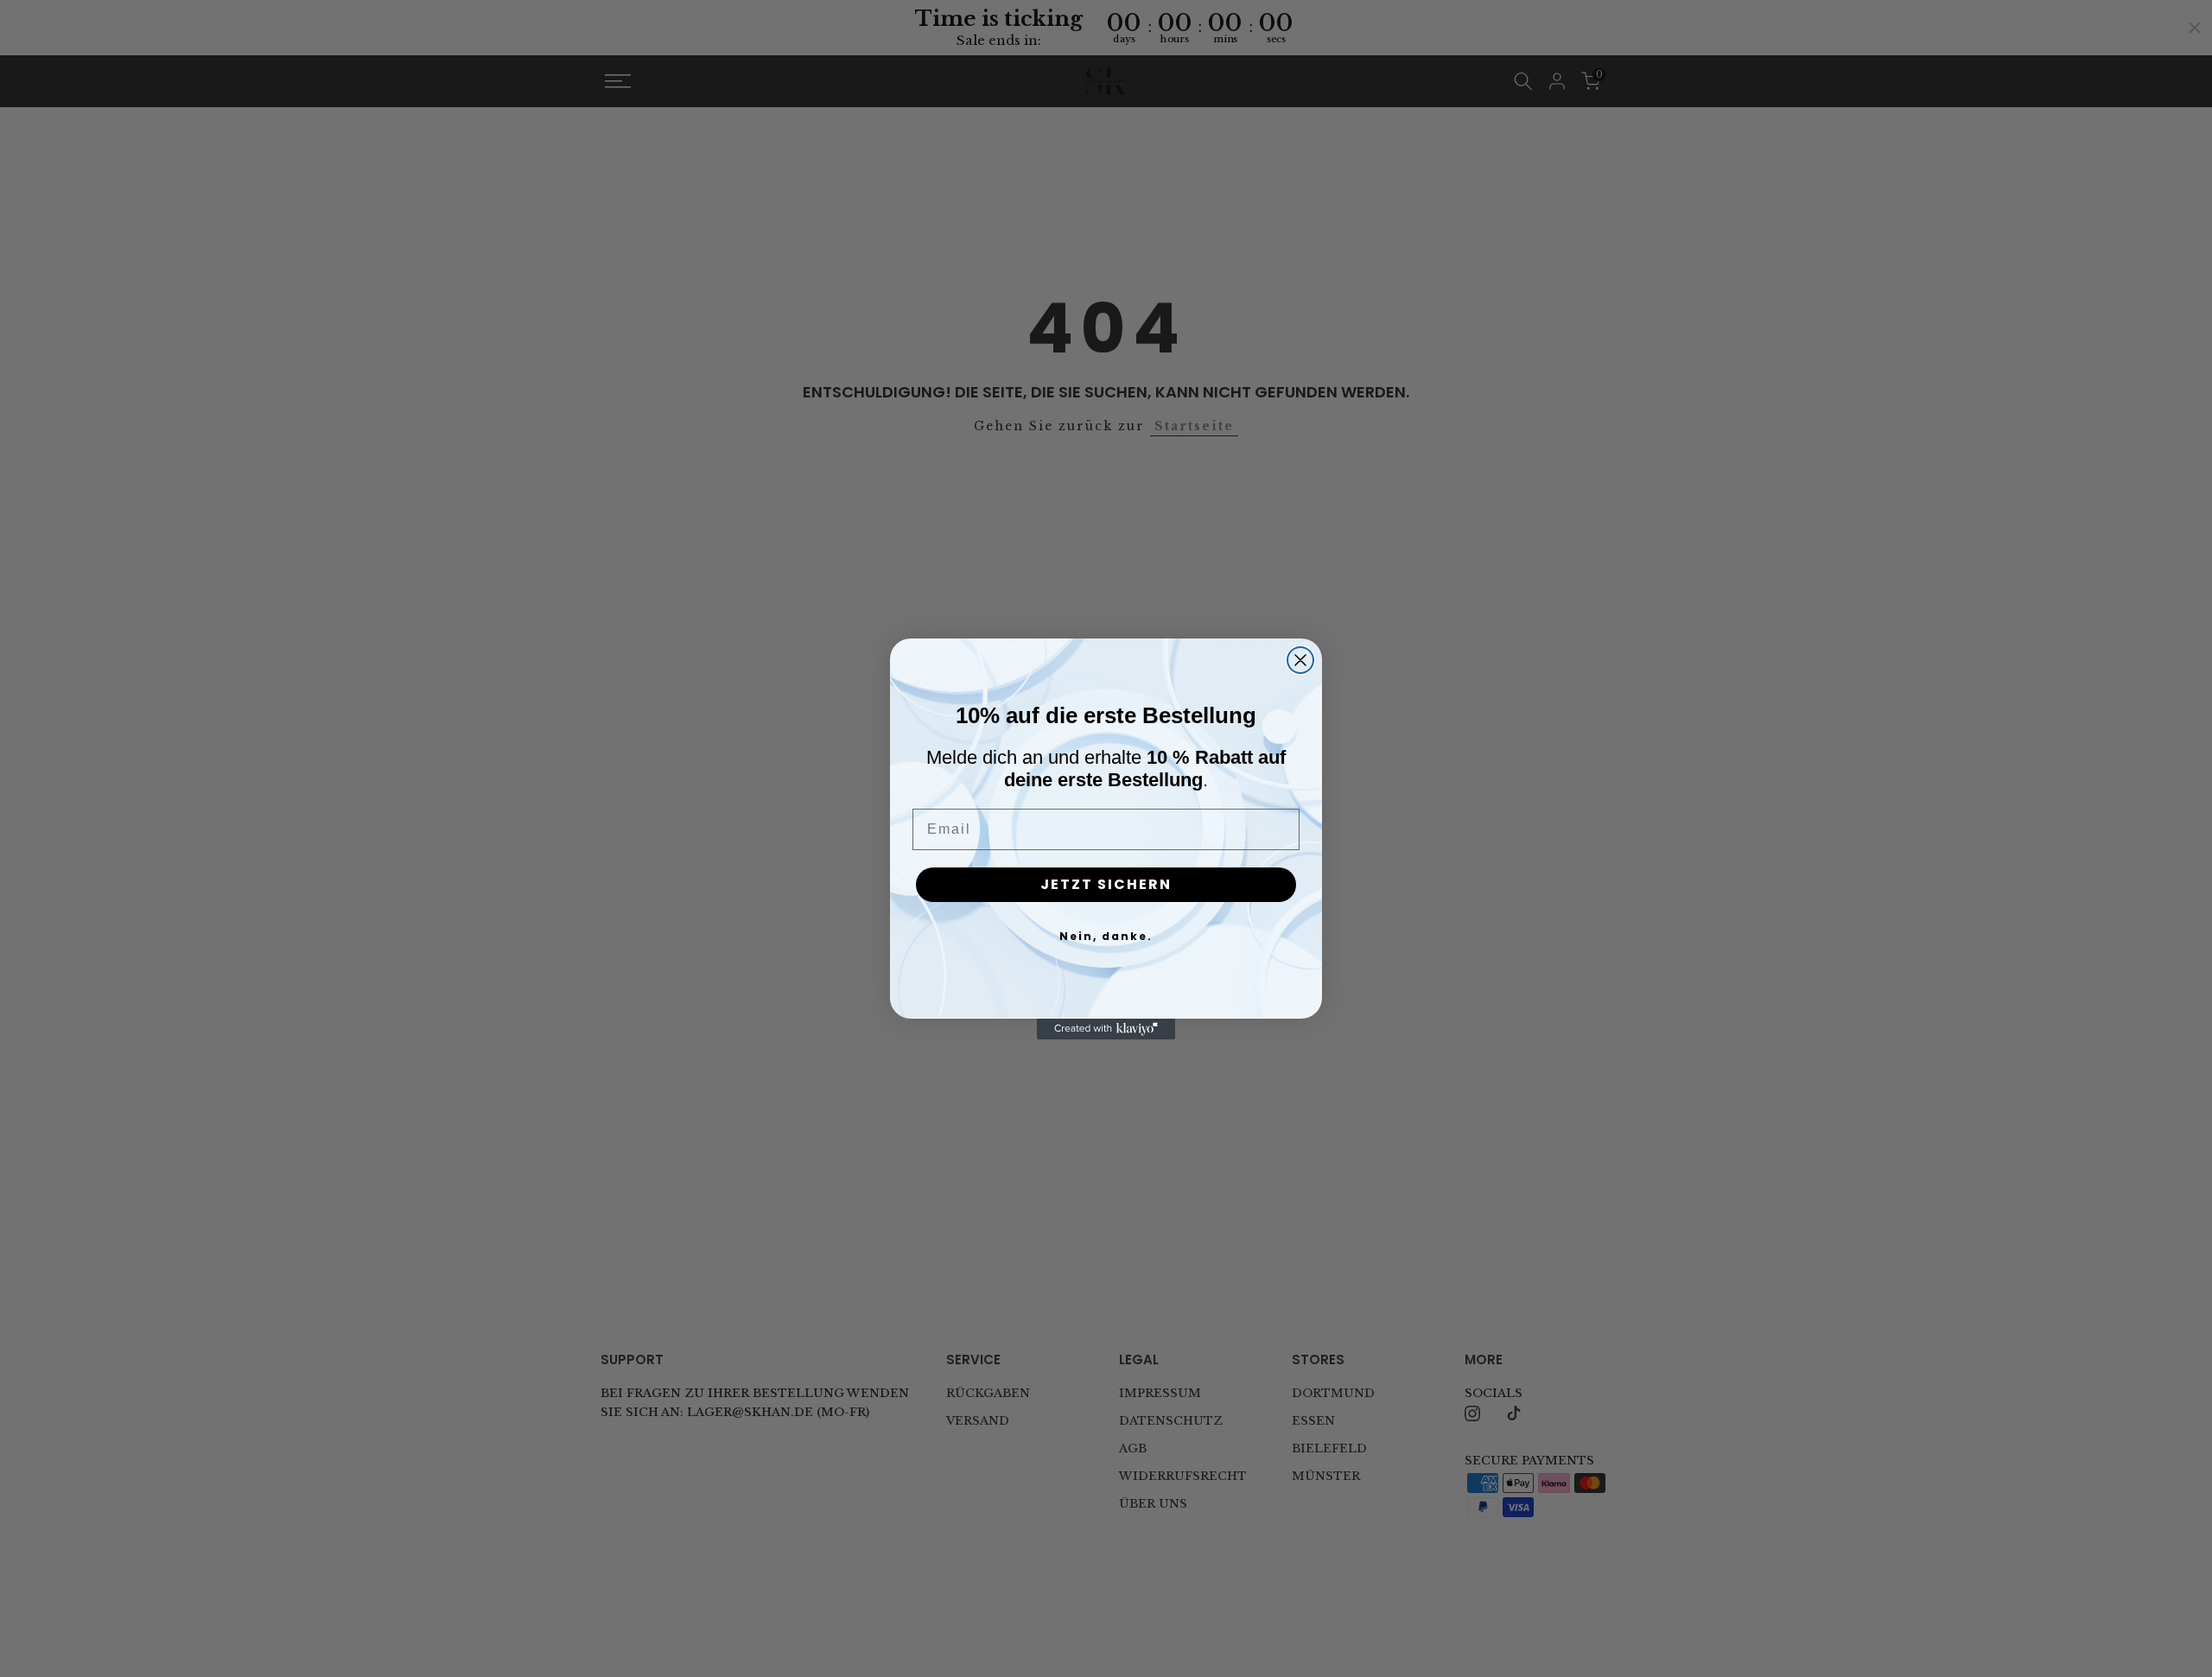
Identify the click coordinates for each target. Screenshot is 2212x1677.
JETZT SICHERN (1106, 884)
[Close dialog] (1300, 660)
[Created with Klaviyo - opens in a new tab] (1106, 1029)
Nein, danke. (1106, 936)
